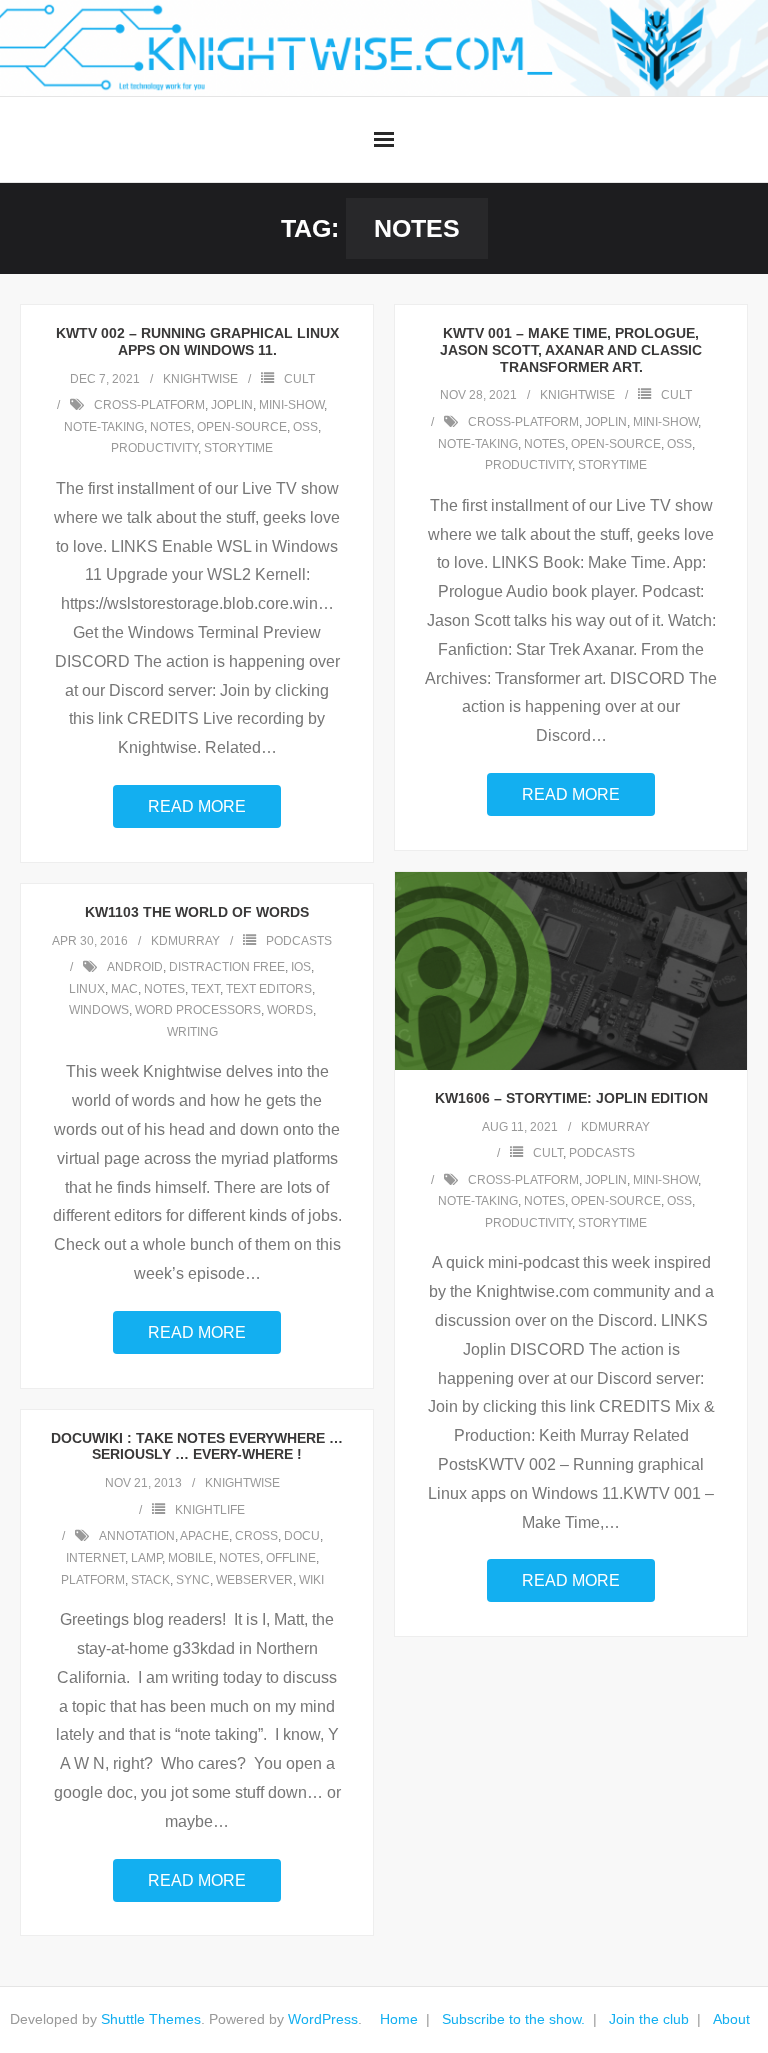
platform (93, 1580)
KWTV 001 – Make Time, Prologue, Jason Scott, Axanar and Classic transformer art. (571, 350)
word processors (198, 1010)
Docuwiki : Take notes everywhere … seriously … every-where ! (197, 1446)
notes (170, 427)
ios (301, 967)
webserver (254, 1580)
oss (305, 427)
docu (302, 1536)
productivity (154, 448)
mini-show (291, 405)
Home (399, 2019)
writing (192, 1032)
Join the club (649, 2019)
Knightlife (210, 1510)
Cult (299, 379)
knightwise (200, 379)
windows (99, 1010)
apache (204, 1536)
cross (256, 1536)
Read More (197, 806)
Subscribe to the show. (513, 2019)
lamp (146, 1558)
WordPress (323, 2019)
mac (124, 989)
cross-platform (149, 405)
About (731, 2019)
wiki (311, 1580)
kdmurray (615, 1127)
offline (291, 1558)
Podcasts (602, 1153)
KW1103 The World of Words (197, 912)
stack (150, 1580)
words (290, 1010)
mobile (190, 1558)
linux (87, 989)
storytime (238, 448)
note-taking (104, 427)
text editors (269, 989)
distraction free (227, 967)
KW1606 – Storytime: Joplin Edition (571, 1098)
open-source (242, 427)
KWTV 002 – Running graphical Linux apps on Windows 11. (197, 341)
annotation (137, 1536)
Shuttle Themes (151, 2019)
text (205, 989)
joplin (232, 405)
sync (193, 1580)
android (135, 967)
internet (95, 1558)
